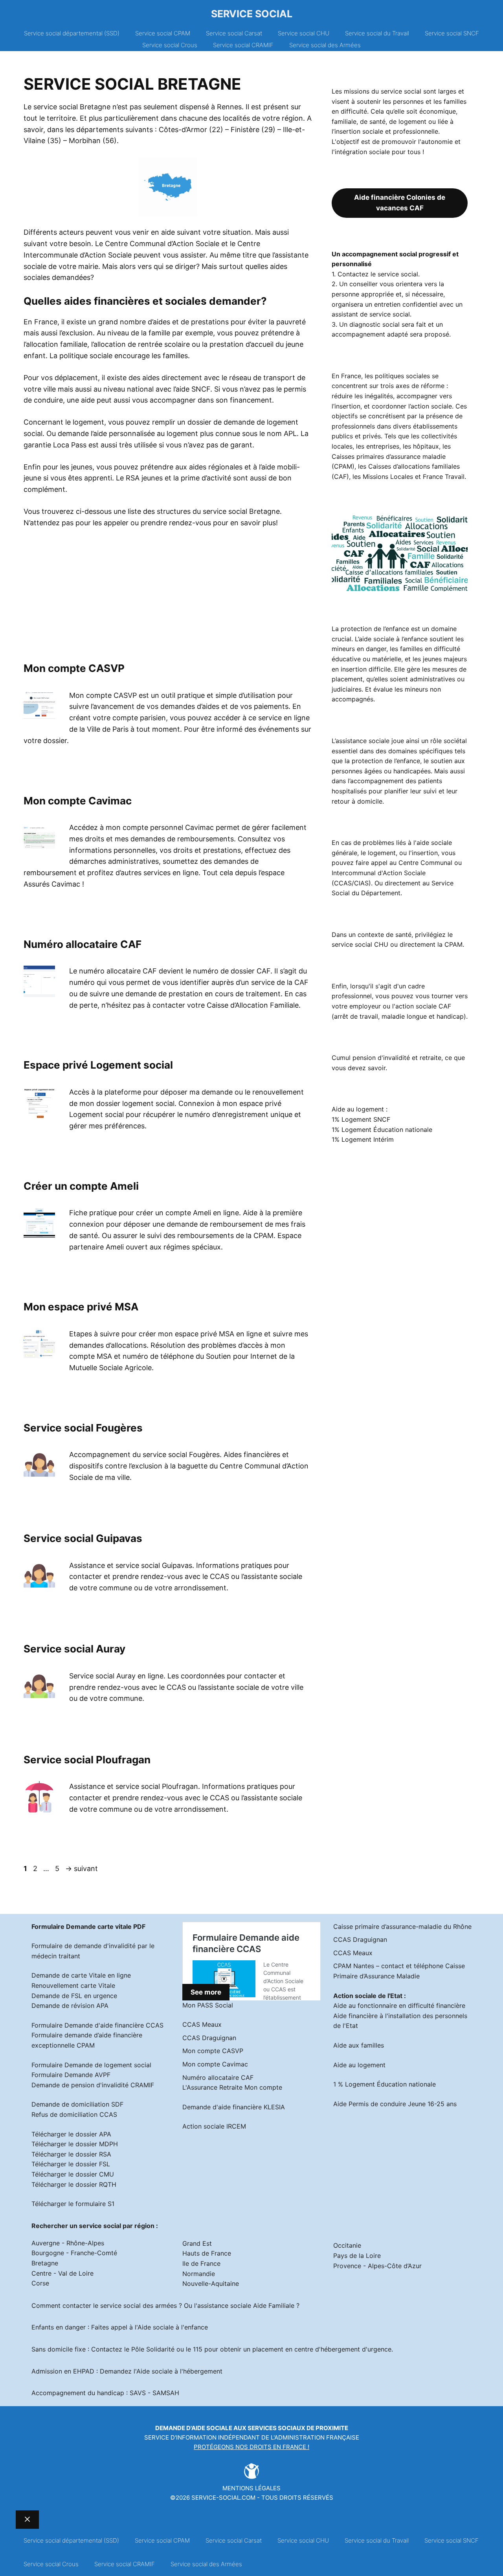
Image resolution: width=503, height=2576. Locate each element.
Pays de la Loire (357, 2256)
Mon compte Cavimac (78, 801)
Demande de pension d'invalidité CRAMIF (93, 2085)
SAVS (138, 2393)
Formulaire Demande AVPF (71, 2075)
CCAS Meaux (202, 2024)
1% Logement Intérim (363, 1139)
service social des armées (139, 2306)
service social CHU (360, 944)
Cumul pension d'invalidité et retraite (386, 1058)
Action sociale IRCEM (214, 2126)
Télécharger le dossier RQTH (74, 2184)
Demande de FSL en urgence (74, 1996)
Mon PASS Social (208, 2005)
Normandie (199, 2274)
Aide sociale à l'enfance (173, 2327)
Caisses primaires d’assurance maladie (389, 456)
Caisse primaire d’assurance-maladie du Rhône (402, 1926)
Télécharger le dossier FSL (71, 2164)
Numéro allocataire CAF (83, 944)
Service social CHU (304, 33)
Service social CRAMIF (243, 45)
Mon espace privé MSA (81, 1307)
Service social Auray (74, 1649)
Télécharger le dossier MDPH (75, 2144)
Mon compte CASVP (74, 668)
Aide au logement (359, 2065)
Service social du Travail (377, 33)
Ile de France (201, 2263)
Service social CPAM (163, 33)
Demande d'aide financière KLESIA (234, 2107)
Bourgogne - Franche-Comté (74, 2253)
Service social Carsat (234, 33)
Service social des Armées (325, 45)
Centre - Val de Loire (62, 2273)
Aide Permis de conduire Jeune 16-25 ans (395, 2104)
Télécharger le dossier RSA (71, 2154)
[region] (90, 595)
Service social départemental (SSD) (72, 33)
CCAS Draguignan (209, 2038)
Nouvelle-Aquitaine (211, 2283)
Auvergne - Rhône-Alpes (68, 2243)
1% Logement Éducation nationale (382, 1130)
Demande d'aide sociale (194, 2428)
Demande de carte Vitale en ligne (81, 1975)
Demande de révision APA (70, 2006)
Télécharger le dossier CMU (73, 2174)
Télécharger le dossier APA (71, 2134)
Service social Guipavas (83, 1538)
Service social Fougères (83, 1428)
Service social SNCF (452, 33)
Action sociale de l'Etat (368, 1996)
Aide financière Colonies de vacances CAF (400, 203)
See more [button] (206, 1992)
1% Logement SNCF (361, 1119)
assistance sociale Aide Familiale (246, 2306)
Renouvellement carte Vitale (73, 1985)
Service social (252, 14)
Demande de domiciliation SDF (77, 2104)
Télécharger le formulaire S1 (73, 2204)
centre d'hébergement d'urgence (343, 2349)
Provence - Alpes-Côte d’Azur (377, 2266)
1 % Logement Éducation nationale (385, 2084)
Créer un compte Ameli (81, 1186)
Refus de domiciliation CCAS (74, 2114)
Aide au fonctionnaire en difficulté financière (399, 2006)
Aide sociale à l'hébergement (179, 2371)
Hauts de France (207, 2253)
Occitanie (347, 2245)
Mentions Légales (251, 2488)
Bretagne (45, 2263)
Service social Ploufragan (87, 1760)
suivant (82, 1869)
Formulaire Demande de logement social (91, 2065)
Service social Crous (170, 45)
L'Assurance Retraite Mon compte (232, 2087)
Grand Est (197, 2243)
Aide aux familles (359, 2045)
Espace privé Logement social (98, 1065)
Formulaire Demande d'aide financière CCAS (97, 2025)
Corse (40, 2283)
